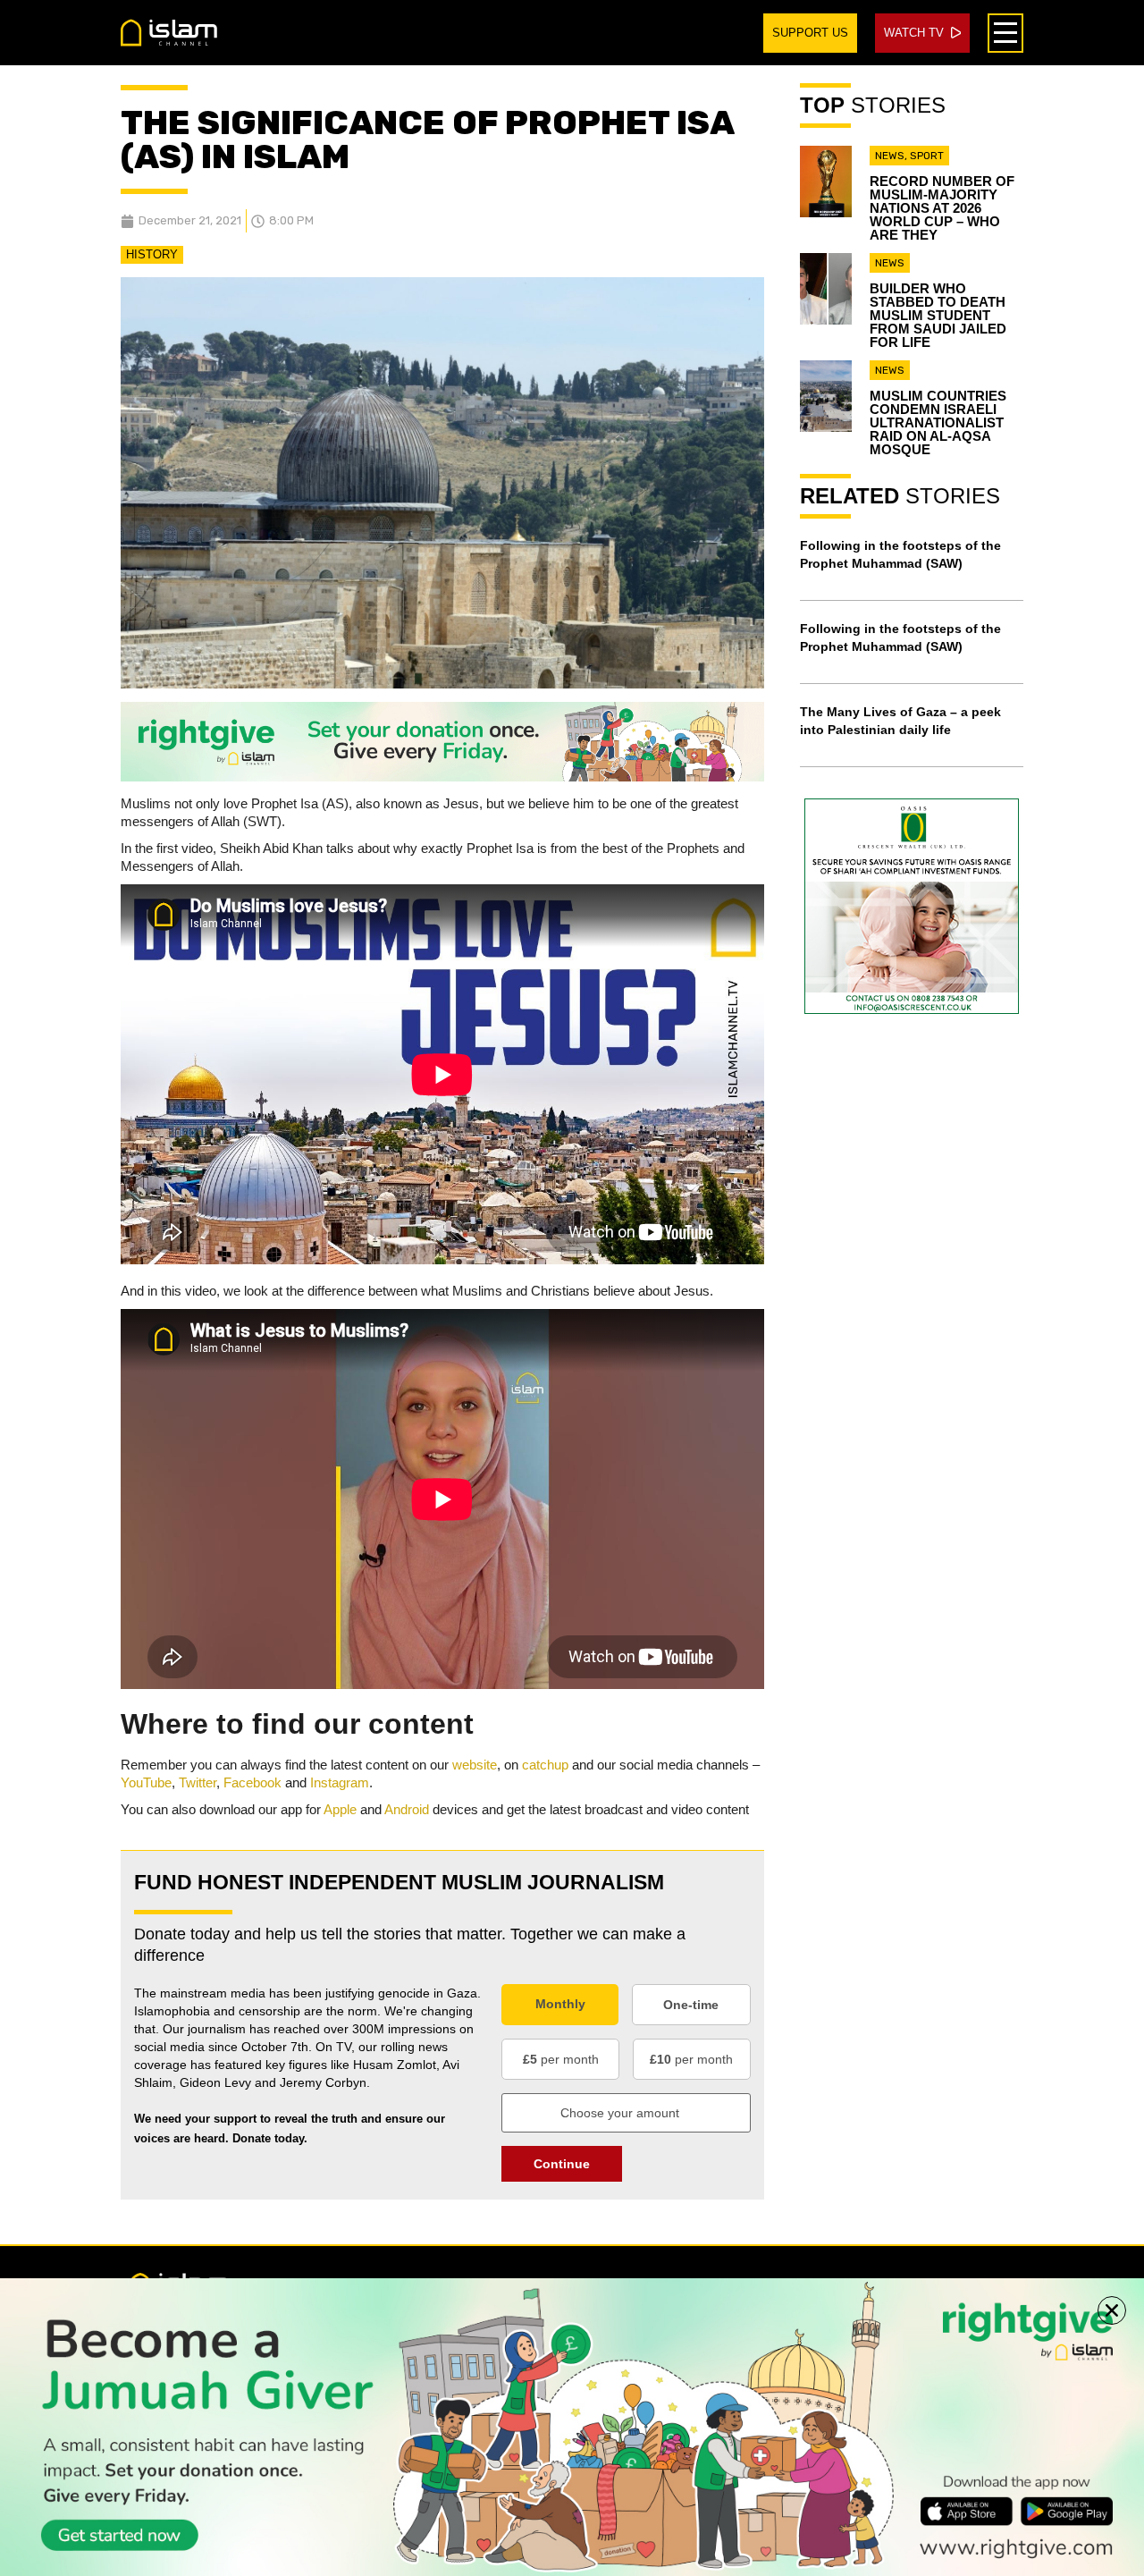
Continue (562, 2164)
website (475, 1765)
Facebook (252, 1782)
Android (407, 1809)
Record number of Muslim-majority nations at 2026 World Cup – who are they (942, 208)
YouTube (146, 1782)
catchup (545, 1765)
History (152, 254)
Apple (340, 1809)
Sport (927, 156)
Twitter (198, 1782)
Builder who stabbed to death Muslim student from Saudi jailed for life (938, 315)
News (890, 156)
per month (561, 2059)
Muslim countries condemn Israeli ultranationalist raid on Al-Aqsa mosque (938, 422)
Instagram (340, 1782)
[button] (1112, 2310)
